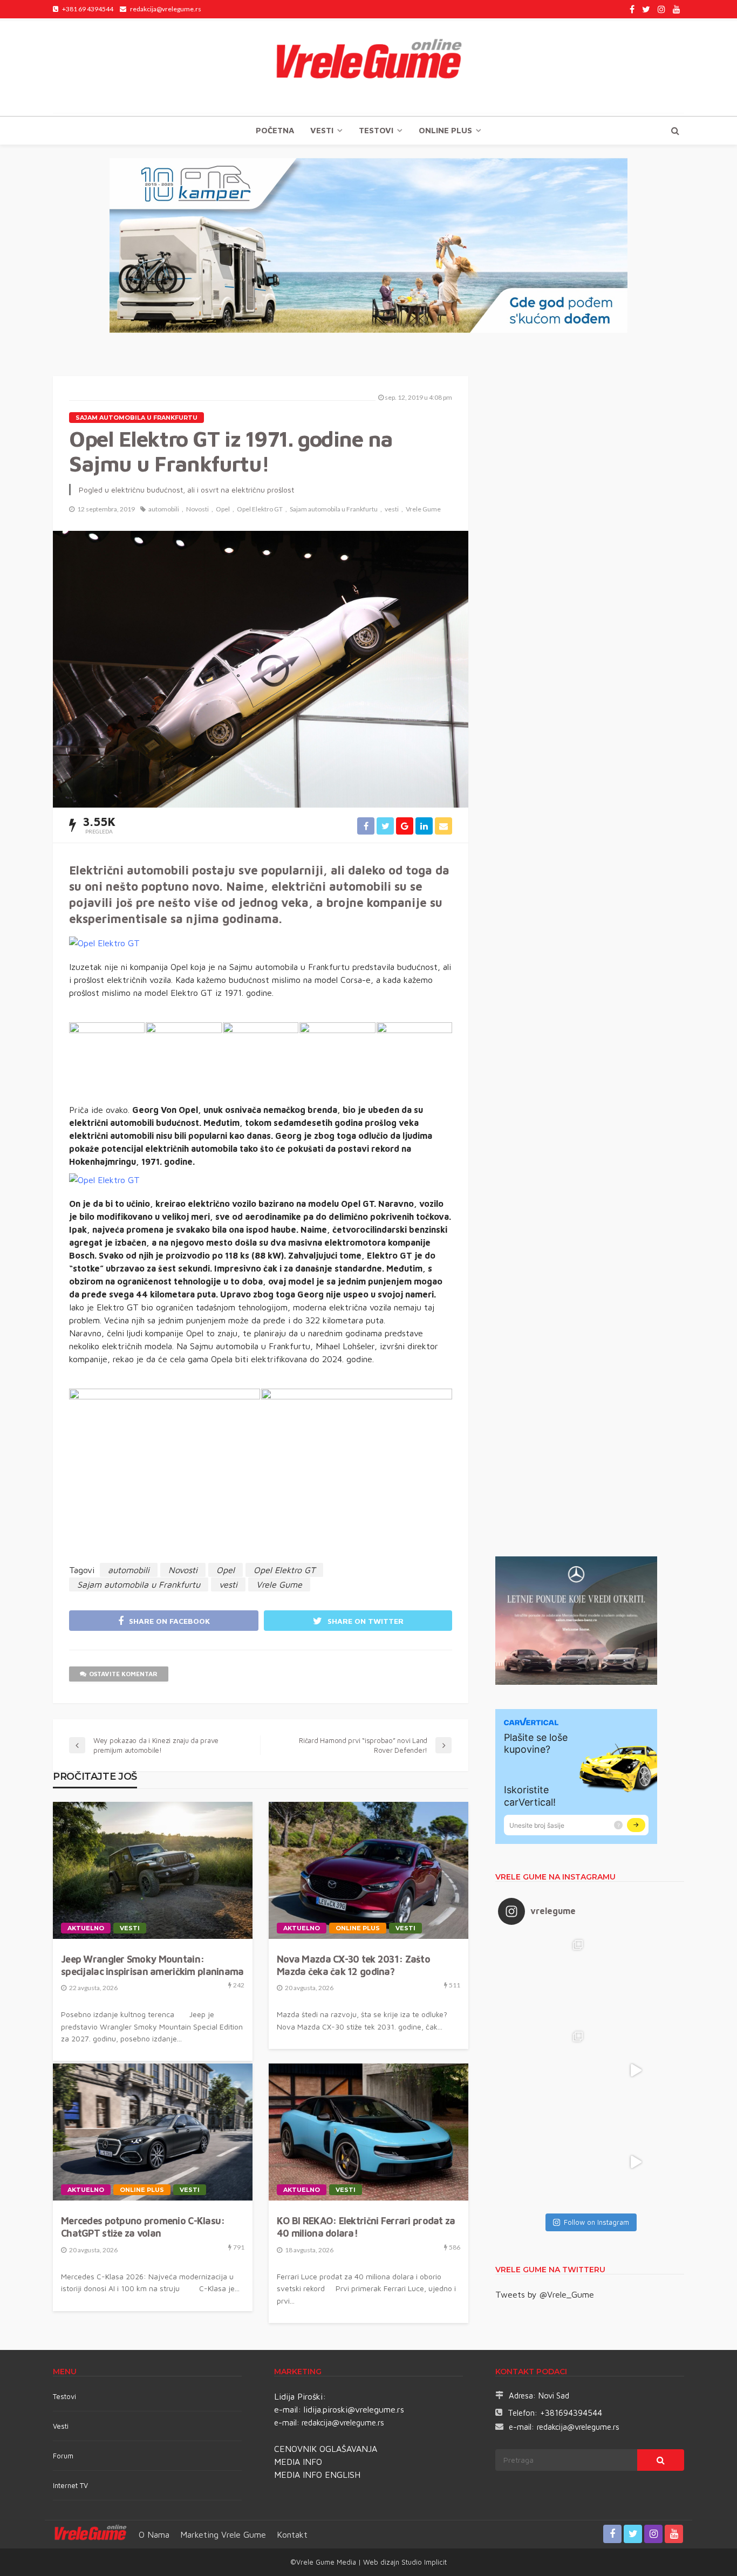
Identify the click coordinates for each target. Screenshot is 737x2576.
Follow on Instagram (596, 2222)
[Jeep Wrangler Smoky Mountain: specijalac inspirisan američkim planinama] (153, 1870)
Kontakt (292, 2534)
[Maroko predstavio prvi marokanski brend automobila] (636, 1979)
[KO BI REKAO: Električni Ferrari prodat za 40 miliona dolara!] (368, 2132)
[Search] (675, 131)
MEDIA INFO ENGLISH (317, 2475)
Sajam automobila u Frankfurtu (137, 418)
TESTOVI (376, 130)
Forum (63, 2456)
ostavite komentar (123, 1674)
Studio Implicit (423, 2562)
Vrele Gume (423, 509)
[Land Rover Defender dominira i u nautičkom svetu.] (636, 2162)
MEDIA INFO (298, 2462)
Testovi (64, 2396)
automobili (164, 509)
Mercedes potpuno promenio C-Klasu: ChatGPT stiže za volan (143, 2227)
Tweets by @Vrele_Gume (545, 2294)
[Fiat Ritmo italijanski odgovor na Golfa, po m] (544, 2071)
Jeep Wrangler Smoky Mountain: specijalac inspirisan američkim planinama (152, 1965)
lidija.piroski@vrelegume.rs (354, 2409)
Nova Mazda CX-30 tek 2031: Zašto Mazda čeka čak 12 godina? (353, 1965)
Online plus (445, 130)
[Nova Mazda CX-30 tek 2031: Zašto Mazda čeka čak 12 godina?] (368, 1870)
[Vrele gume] (368, 67)
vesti (392, 509)
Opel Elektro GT (260, 509)
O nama (154, 2534)
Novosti (197, 509)
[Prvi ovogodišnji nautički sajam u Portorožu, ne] (544, 2162)
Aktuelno (86, 1928)
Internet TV (70, 2485)
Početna (275, 130)
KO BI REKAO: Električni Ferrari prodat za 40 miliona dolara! (366, 2227)
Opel (223, 509)
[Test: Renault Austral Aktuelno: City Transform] (636, 2071)
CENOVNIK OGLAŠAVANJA (326, 2449)
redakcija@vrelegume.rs (343, 2423)
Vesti (322, 130)
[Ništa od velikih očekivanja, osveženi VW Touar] (544, 1979)
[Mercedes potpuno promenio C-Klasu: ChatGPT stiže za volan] (153, 2132)
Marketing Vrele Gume (223, 2534)
